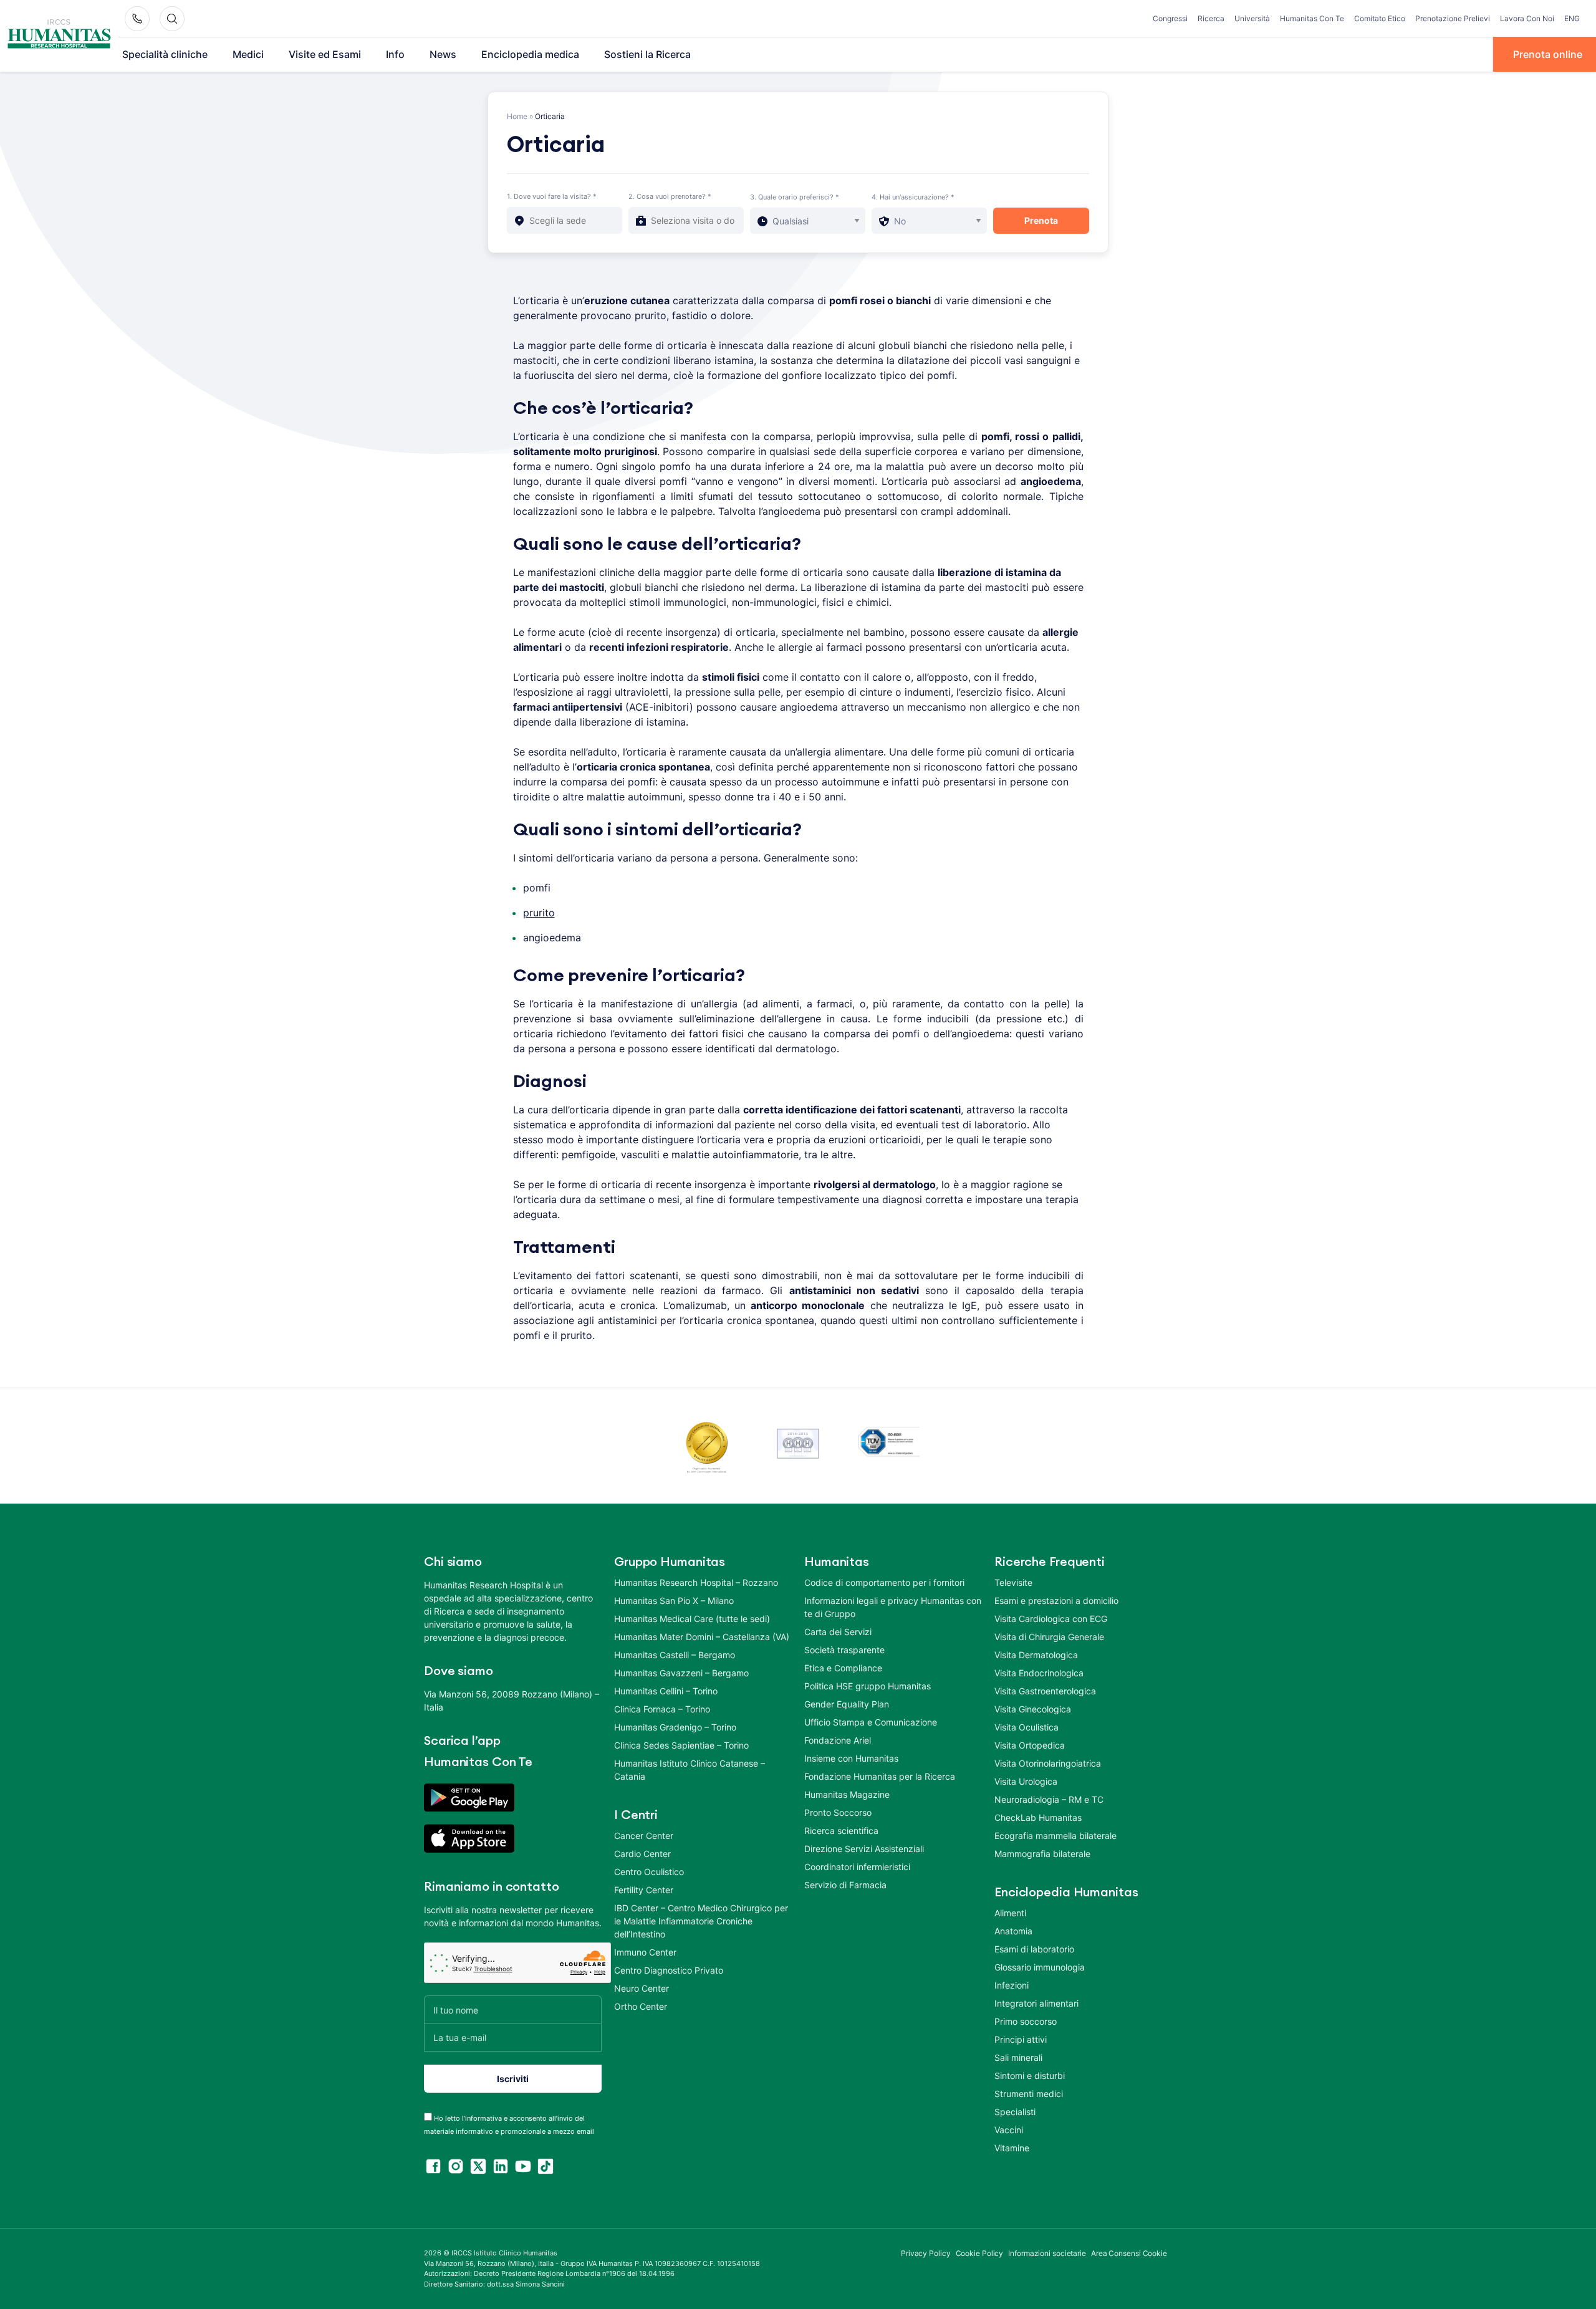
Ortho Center (641, 2006)
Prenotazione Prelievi (1453, 18)
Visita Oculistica (1026, 1727)
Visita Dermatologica (1036, 1655)
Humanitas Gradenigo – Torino (675, 1727)
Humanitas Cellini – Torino (666, 1691)
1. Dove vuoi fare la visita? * (552, 196)
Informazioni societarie (1047, 2253)
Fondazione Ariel (838, 1740)
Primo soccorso (1026, 2021)
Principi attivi (1021, 2039)
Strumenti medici (1029, 2094)
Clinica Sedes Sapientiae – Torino (681, 1745)
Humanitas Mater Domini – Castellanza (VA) (702, 1637)
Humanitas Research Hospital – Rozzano (696, 1582)
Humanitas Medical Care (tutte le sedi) (692, 1619)
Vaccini (1009, 2130)
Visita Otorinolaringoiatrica (1048, 1763)
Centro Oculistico (649, 1872)
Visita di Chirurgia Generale (1049, 1637)
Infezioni (1012, 1985)
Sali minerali (1018, 2057)
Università (1252, 18)
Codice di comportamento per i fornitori (884, 1582)
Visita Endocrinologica (1039, 1673)
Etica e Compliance (843, 1668)
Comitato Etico (1380, 18)
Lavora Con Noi (1527, 18)
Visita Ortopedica (1030, 1745)
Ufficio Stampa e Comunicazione (871, 1722)
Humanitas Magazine (847, 1794)
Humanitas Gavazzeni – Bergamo (681, 1673)
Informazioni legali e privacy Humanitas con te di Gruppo (893, 1607)
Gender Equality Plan (847, 1704)
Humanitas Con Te (1312, 18)
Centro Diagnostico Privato (669, 1970)
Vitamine (1012, 2148)
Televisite (1013, 1582)
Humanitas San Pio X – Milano (674, 1601)
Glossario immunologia (1040, 1967)
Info (395, 54)
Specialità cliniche (165, 54)
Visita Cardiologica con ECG (1051, 1619)
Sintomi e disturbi (1030, 2076)
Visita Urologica (1026, 1781)
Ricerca (1211, 18)
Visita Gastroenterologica (1045, 1691)
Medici (248, 54)
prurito (539, 913)
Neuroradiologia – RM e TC (1049, 1799)
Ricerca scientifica (841, 1831)
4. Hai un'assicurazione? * (913, 197)
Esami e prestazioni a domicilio (1056, 1601)
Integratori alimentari (1036, 2003)
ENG (1572, 18)
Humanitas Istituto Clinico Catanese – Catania (690, 1770)
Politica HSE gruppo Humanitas (868, 1686)
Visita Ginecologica (1033, 1709)
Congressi (1170, 18)
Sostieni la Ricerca (647, 54)
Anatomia (1013, 1931)
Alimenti (1010, 1913)
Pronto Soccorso (838, 1812)
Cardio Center (642, 1854)
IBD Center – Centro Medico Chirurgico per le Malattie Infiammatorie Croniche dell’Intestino (701, 1921)
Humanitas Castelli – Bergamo (675, 1655)
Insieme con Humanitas (851, 1758)
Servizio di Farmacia (845, 1885)
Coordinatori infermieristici (857, 1867)
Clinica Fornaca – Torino (662, 1709)
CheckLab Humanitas (1038, 1817)
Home (517, 116)
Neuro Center (642, 1988)
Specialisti (1015, 2112)
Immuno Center (645, 1952)
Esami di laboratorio (1034, 1949)
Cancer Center (644, 1836)
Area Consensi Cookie (1129, 2253)
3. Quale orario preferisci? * (795, 197)
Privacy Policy (926, 2253)
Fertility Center (644, 1890)
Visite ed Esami (325, 54)
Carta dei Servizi (838, 1632)
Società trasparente (844, 1650)
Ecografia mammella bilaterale (1055, 1836)
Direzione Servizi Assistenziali (864, 1849)
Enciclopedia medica (530, 54)
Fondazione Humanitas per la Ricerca (880, 1776)
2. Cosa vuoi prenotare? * (670, 196)
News (443, 54)
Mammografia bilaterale (1042, 1854)
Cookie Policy (980, 2253)
